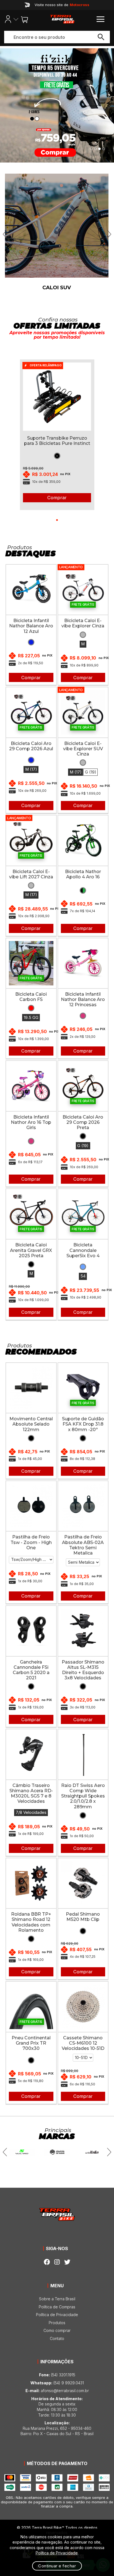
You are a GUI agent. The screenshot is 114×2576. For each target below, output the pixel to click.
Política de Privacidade (57, 2315)
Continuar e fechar (57, 2566)
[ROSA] (83, 1016)
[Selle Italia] (92, 2152)
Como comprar (57, 2330)
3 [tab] (99, 149)
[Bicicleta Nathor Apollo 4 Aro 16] (83, 841)
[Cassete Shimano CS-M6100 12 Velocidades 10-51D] (83, 2007)
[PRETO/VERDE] (83, 890)
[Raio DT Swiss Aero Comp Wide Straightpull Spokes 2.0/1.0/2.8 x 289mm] (83, 1754)
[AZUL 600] (83, 1267)
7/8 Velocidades (31, 1812)
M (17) (31, 769)
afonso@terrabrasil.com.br (57, 2391)
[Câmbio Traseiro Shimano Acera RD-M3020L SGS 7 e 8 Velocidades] (31, 1754)
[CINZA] (83, 635)
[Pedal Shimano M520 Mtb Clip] (83, 1883)
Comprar (57, 498)
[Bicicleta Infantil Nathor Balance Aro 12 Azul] (31, 590)
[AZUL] (31, 642)
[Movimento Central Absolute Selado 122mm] (31, 1388)
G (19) (91, 772)
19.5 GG (31, 1018)
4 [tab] (104, 149)
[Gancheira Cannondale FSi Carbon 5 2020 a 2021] (31, 1631)
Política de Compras (57, 2307)
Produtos (57, 2323)
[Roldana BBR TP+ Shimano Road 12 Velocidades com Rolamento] (31, 1883)
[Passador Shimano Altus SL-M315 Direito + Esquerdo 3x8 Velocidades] (83, 1631)
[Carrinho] (23, 19)
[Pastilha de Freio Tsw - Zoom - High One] (31, 1506)
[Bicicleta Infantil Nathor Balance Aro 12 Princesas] (83, 963)
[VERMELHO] (31, 1008)
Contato (57, 2338)
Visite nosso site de (62, 5)
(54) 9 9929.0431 (57, 2383)
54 (83, 1276)
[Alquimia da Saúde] (57, 2152)
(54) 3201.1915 (57, 2375)
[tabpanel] (57, 431)
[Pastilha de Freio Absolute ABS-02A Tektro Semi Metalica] (83, 1506)
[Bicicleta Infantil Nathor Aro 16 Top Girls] (31, 1086)
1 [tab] (91, 149)
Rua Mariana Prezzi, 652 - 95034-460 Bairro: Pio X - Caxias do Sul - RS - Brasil (57, 2428)
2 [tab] (95, 149)
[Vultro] (22, 2152)
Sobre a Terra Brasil (57, 2299)
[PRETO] (57, 456)
